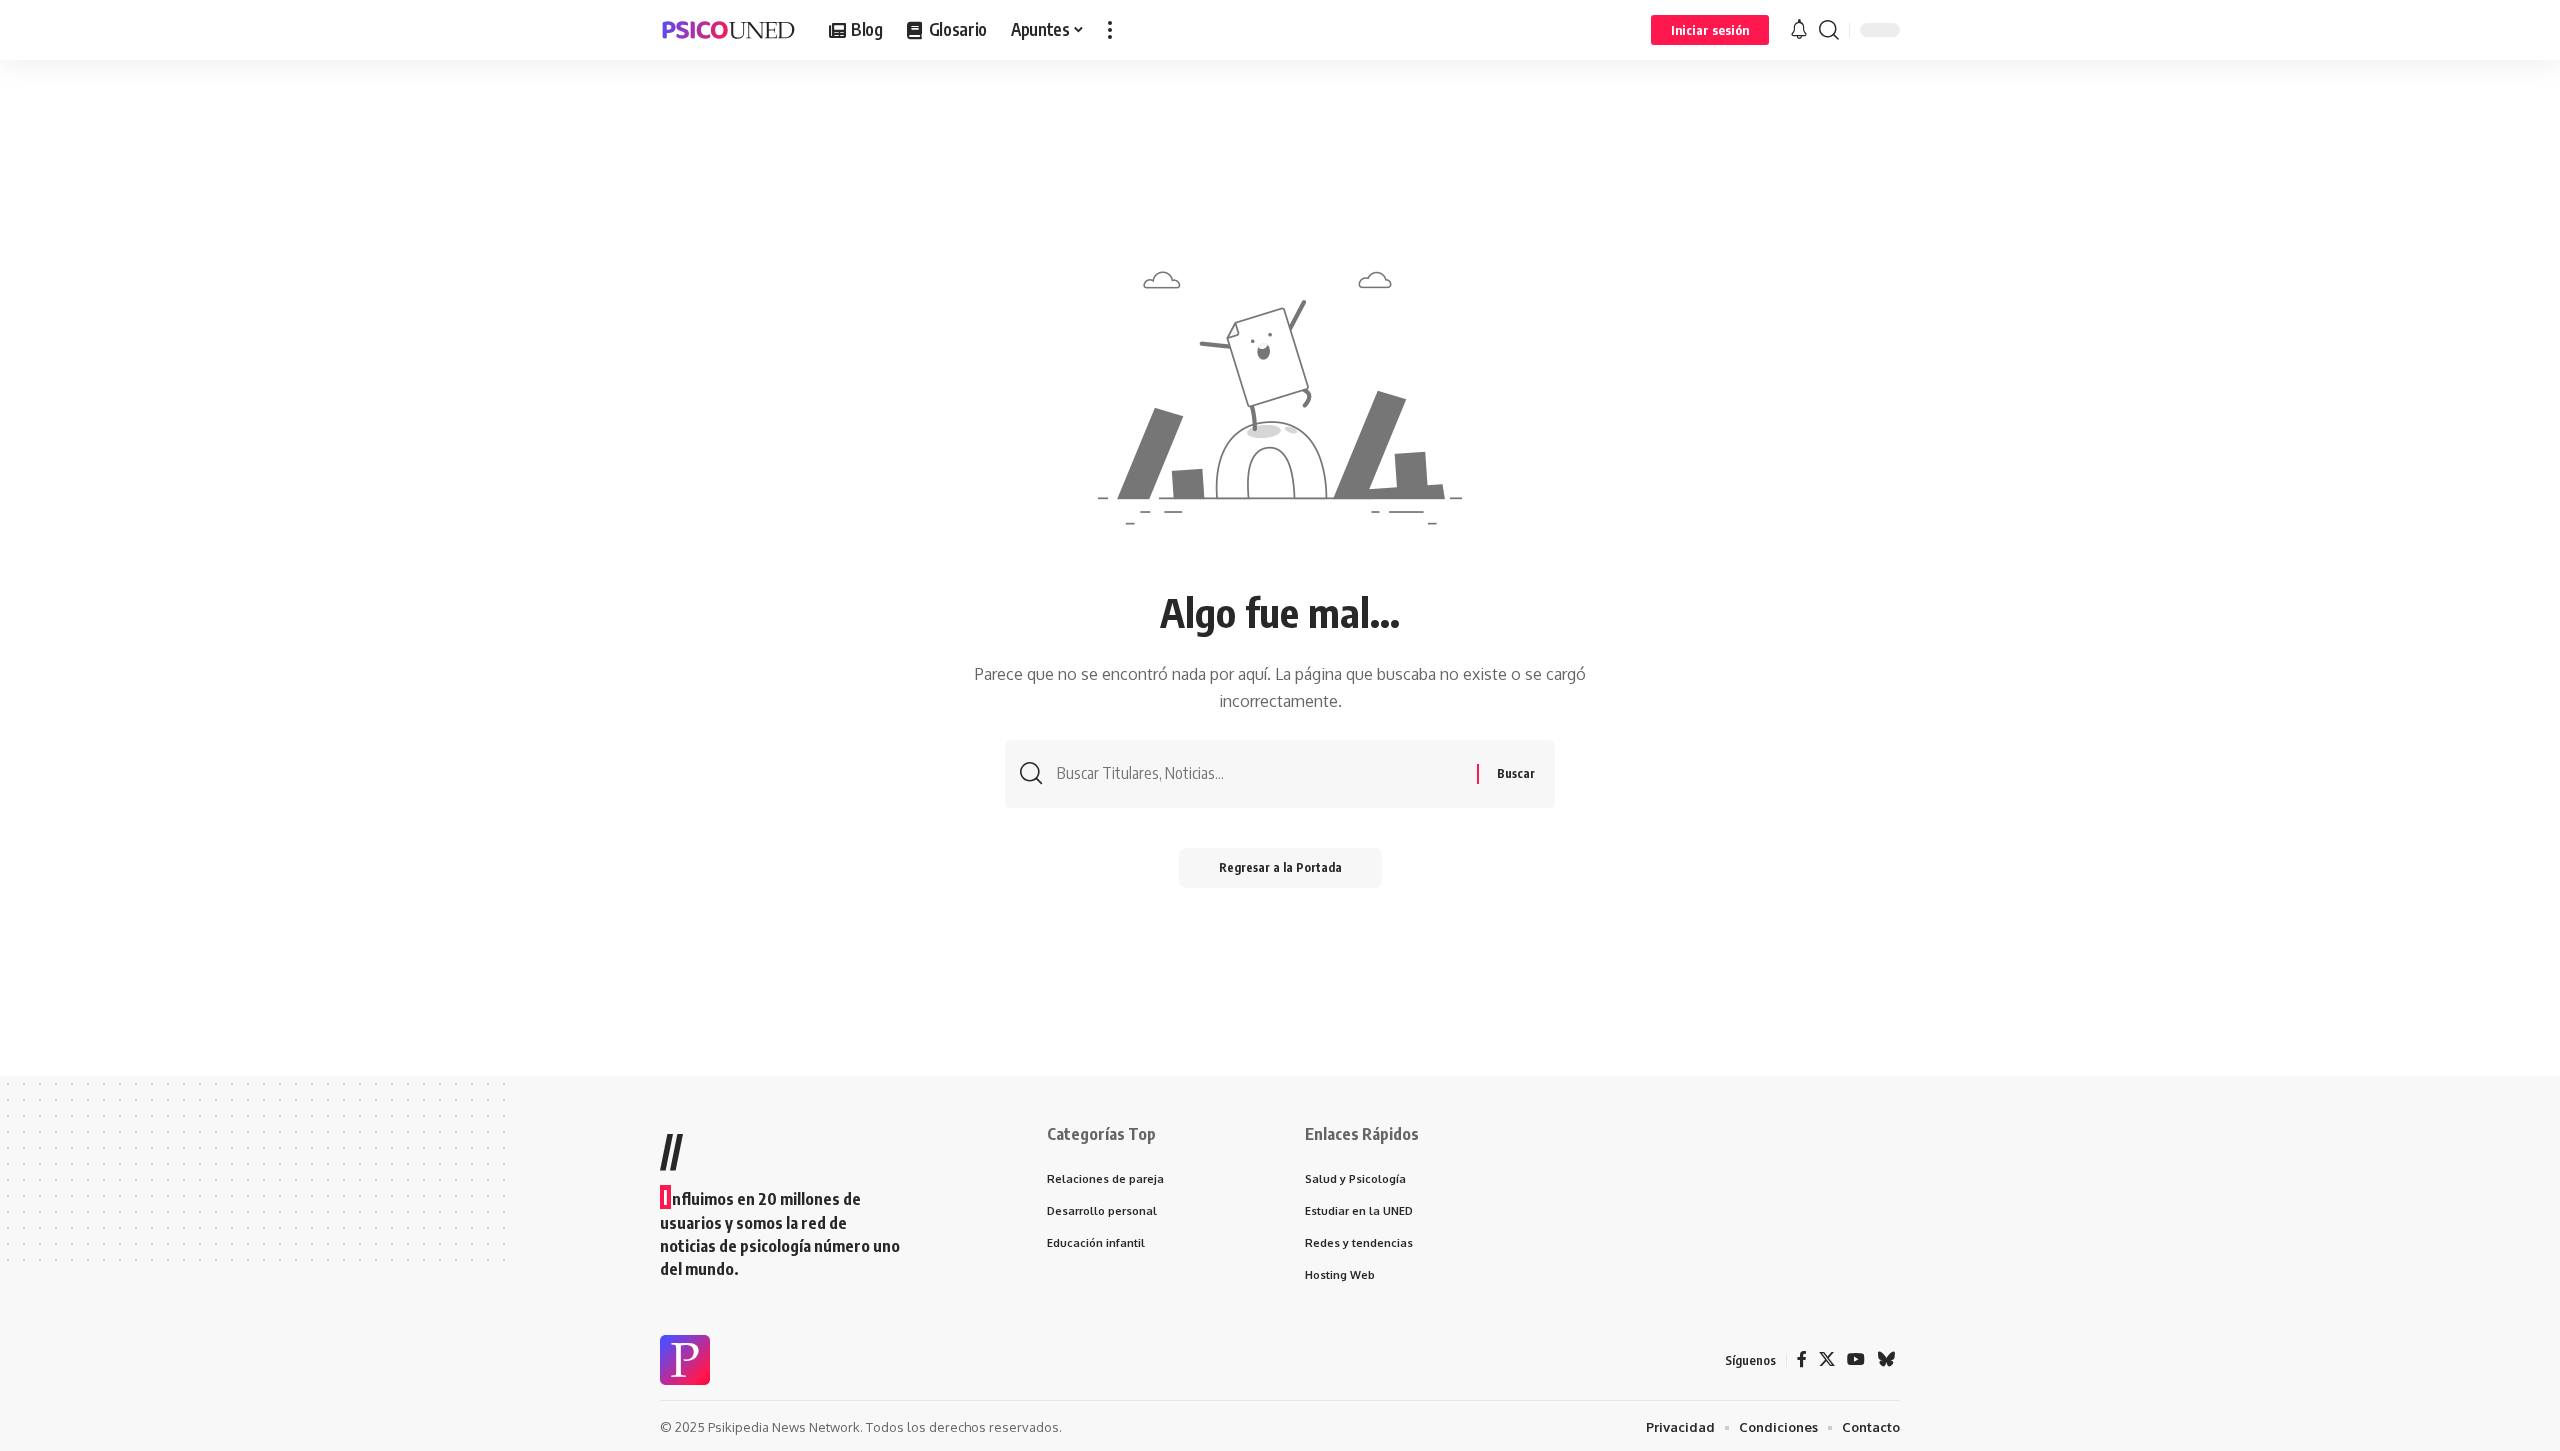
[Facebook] (1802, 1359)
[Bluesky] (1886, 1359)
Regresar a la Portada (1280, 867)
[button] (1110, 30)
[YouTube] (1856, 1359)
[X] (1827, 1359)
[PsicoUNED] (728, 30)
